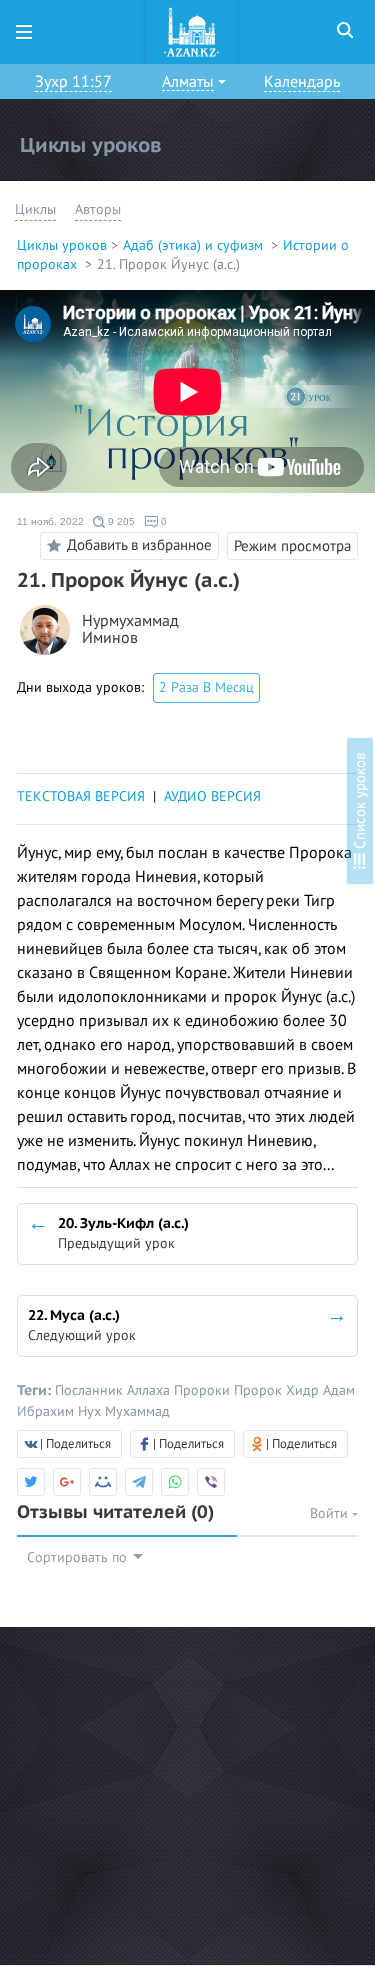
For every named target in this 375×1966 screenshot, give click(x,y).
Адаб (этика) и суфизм (195, 245)
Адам (339, 1390)
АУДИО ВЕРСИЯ (212, 796)
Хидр (304, 1390)
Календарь (302, 82)
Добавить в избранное (139, 545)
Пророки (204, 1390)
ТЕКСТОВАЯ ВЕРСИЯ (81, 796)
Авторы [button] (98, 209)
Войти (331, 1513)
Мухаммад (137, 1411)
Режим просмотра (292, 546)
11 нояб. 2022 (50, 521)
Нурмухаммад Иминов (130, 630)
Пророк (260, 1390)
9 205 (120, 521)
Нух (91, 1411)
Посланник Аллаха (114, 1390)
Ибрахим (47, 1411)
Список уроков (360, 803)
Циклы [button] (35, 209)
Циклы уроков (62, 245)
